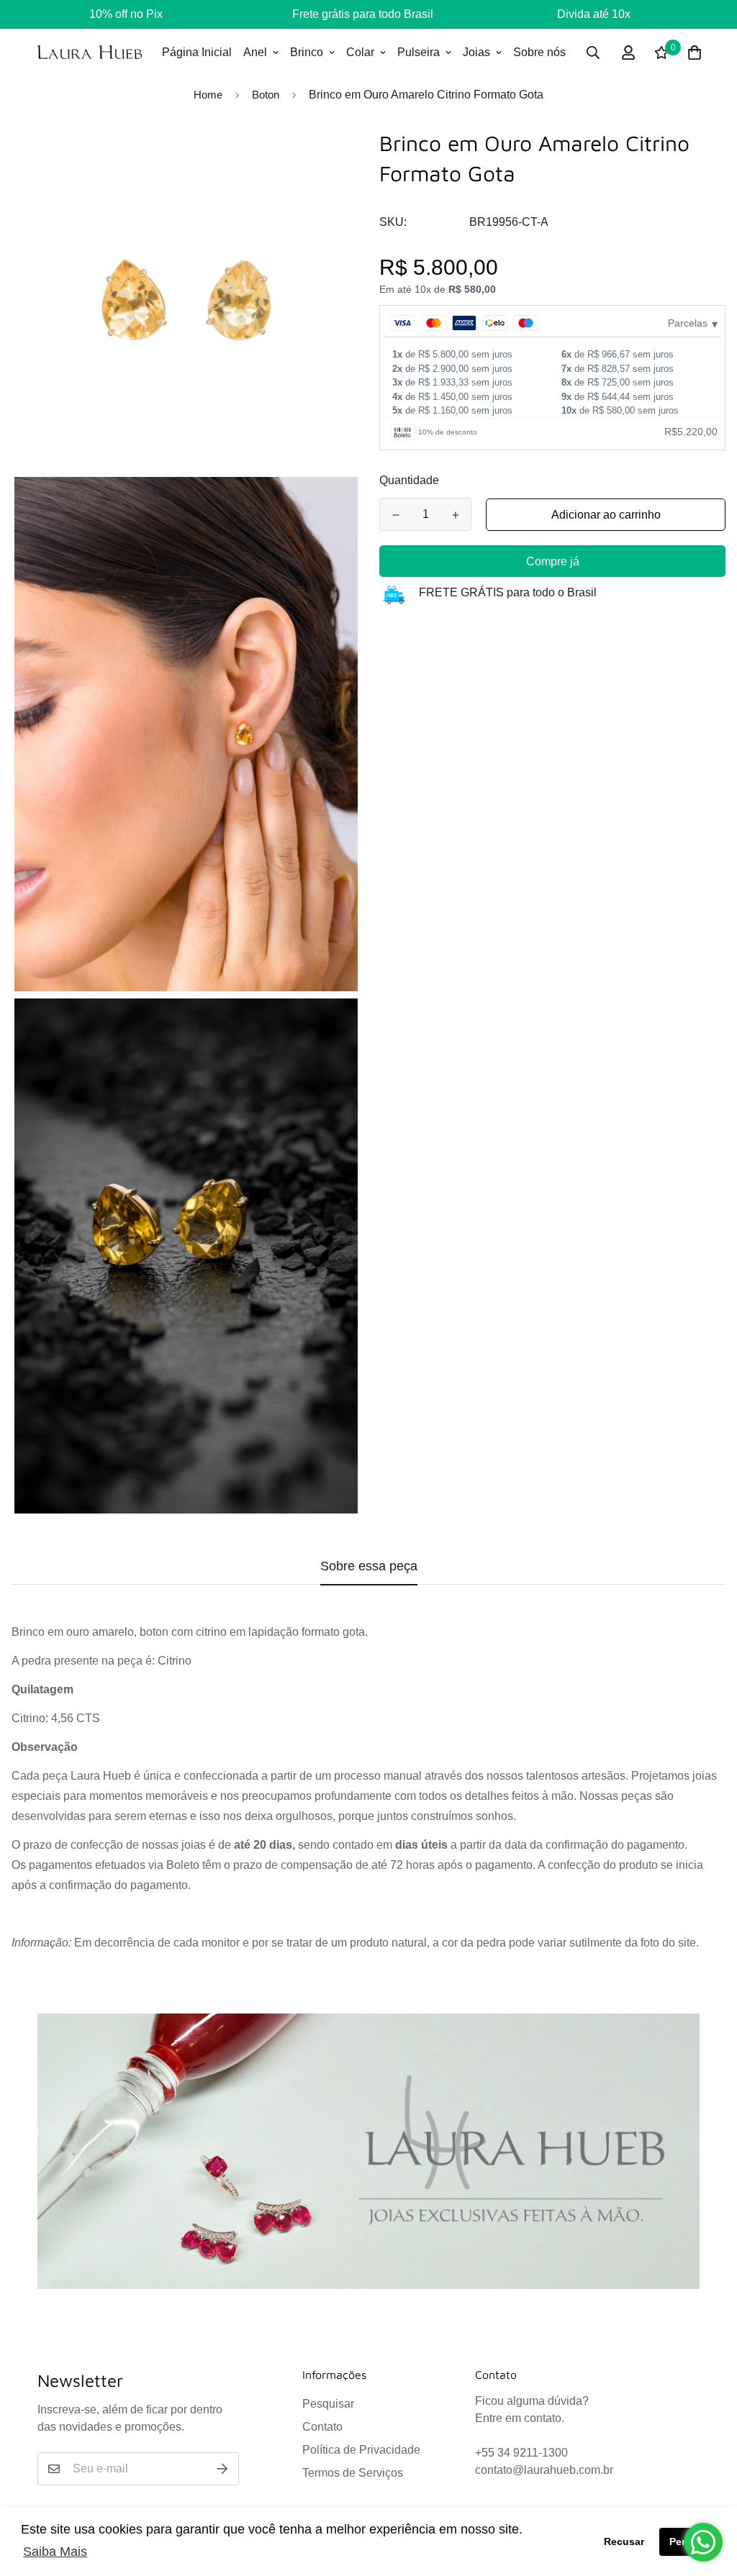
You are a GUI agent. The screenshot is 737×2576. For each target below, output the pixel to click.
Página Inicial (197, 52)
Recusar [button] (624, 2541)
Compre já (553, 561)
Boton (266, 95)
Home (208, 95)
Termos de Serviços (353, 2473)
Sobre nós (539, 52)
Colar (360, 52)
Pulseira (419, 52)
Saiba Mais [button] (55, 2552)
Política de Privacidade (361, 2450)
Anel (255, 52)
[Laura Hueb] (90, 52)
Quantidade (409, 480)
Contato (322, 2427)
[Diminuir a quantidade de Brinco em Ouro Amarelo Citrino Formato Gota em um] (395, 515)
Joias (476, 52)
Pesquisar (328, 2404)
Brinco (307, 52)
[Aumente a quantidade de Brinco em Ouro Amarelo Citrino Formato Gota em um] (455, 515)
